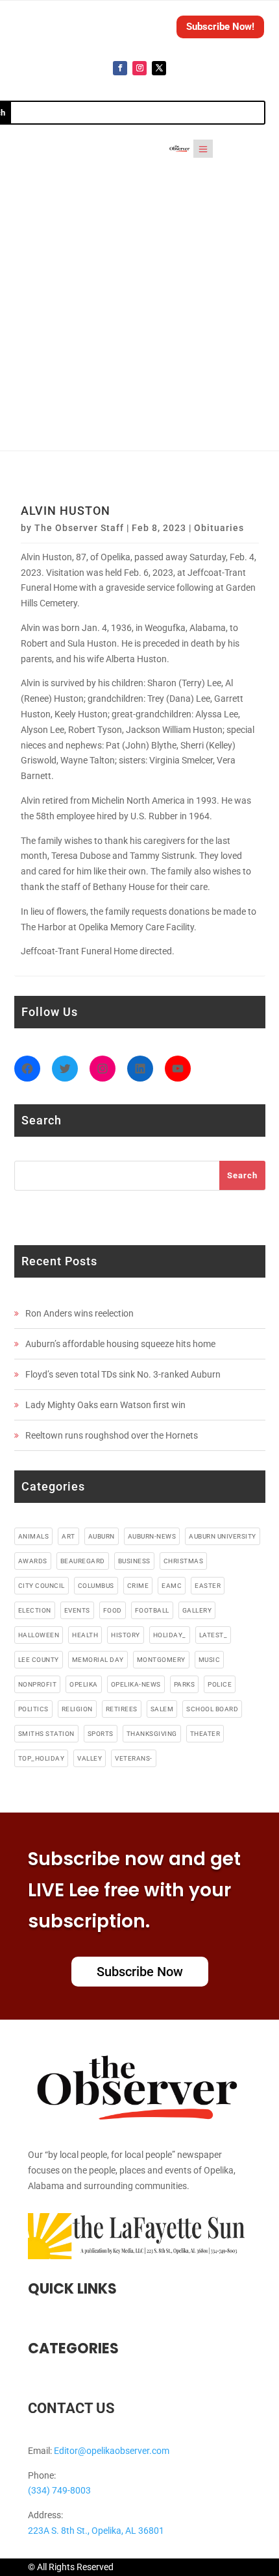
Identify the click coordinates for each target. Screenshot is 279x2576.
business (134, 1561)
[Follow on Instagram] (139, 68)
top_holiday (42, 1758)
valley (90, 1758)
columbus (96, 1586)
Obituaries (219, 528)
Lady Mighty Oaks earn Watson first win (105, 1405)
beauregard (83, 1561)
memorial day (98, 1660)
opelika (84, 1684)
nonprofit (38, 1684)
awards (33, 1561)
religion (77, 1709)
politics (33, 1709)
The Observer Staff (79, 528)
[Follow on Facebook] (120, 68)
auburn (102, 1536)
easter (208, 1586)
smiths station (46, 1734)
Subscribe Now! (220, 27)
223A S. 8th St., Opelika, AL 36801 (96, 2531)
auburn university (223, 1536)
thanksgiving (152, 1734)
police (220, 1684)
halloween (39, 1635)
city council (42, 1586)
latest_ (213, 1635)
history (126, 1635)
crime (138, 1586)
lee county (39, 1660)
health (85, 1635)
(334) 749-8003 (59, 2490)
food (113, 1610)
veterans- (134, 1758)
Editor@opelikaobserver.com (112, 2451)
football (152, 1610)
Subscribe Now (140, 1972)
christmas (184, 1561)
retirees (122, 1709)
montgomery (161, 1660)
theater (205, 1734)
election (35, 1610)
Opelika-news (136, 1684)
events (77, 1610)
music (210, 1660)
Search (242, 1175)
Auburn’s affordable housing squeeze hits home (120, 1344)
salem (162, 1709)
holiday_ (170, 1635)
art (68, 1536)
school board (212, 1709)
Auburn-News (152, 1536)
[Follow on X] (159, 68)
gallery (197, 1610)
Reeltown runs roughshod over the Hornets (112, 1435)
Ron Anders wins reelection (79, 1313)
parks (185, 1684)
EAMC (172, 1586)
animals (34, 1536)
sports (101, 1734)
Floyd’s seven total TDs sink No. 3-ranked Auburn (123, 1374)
